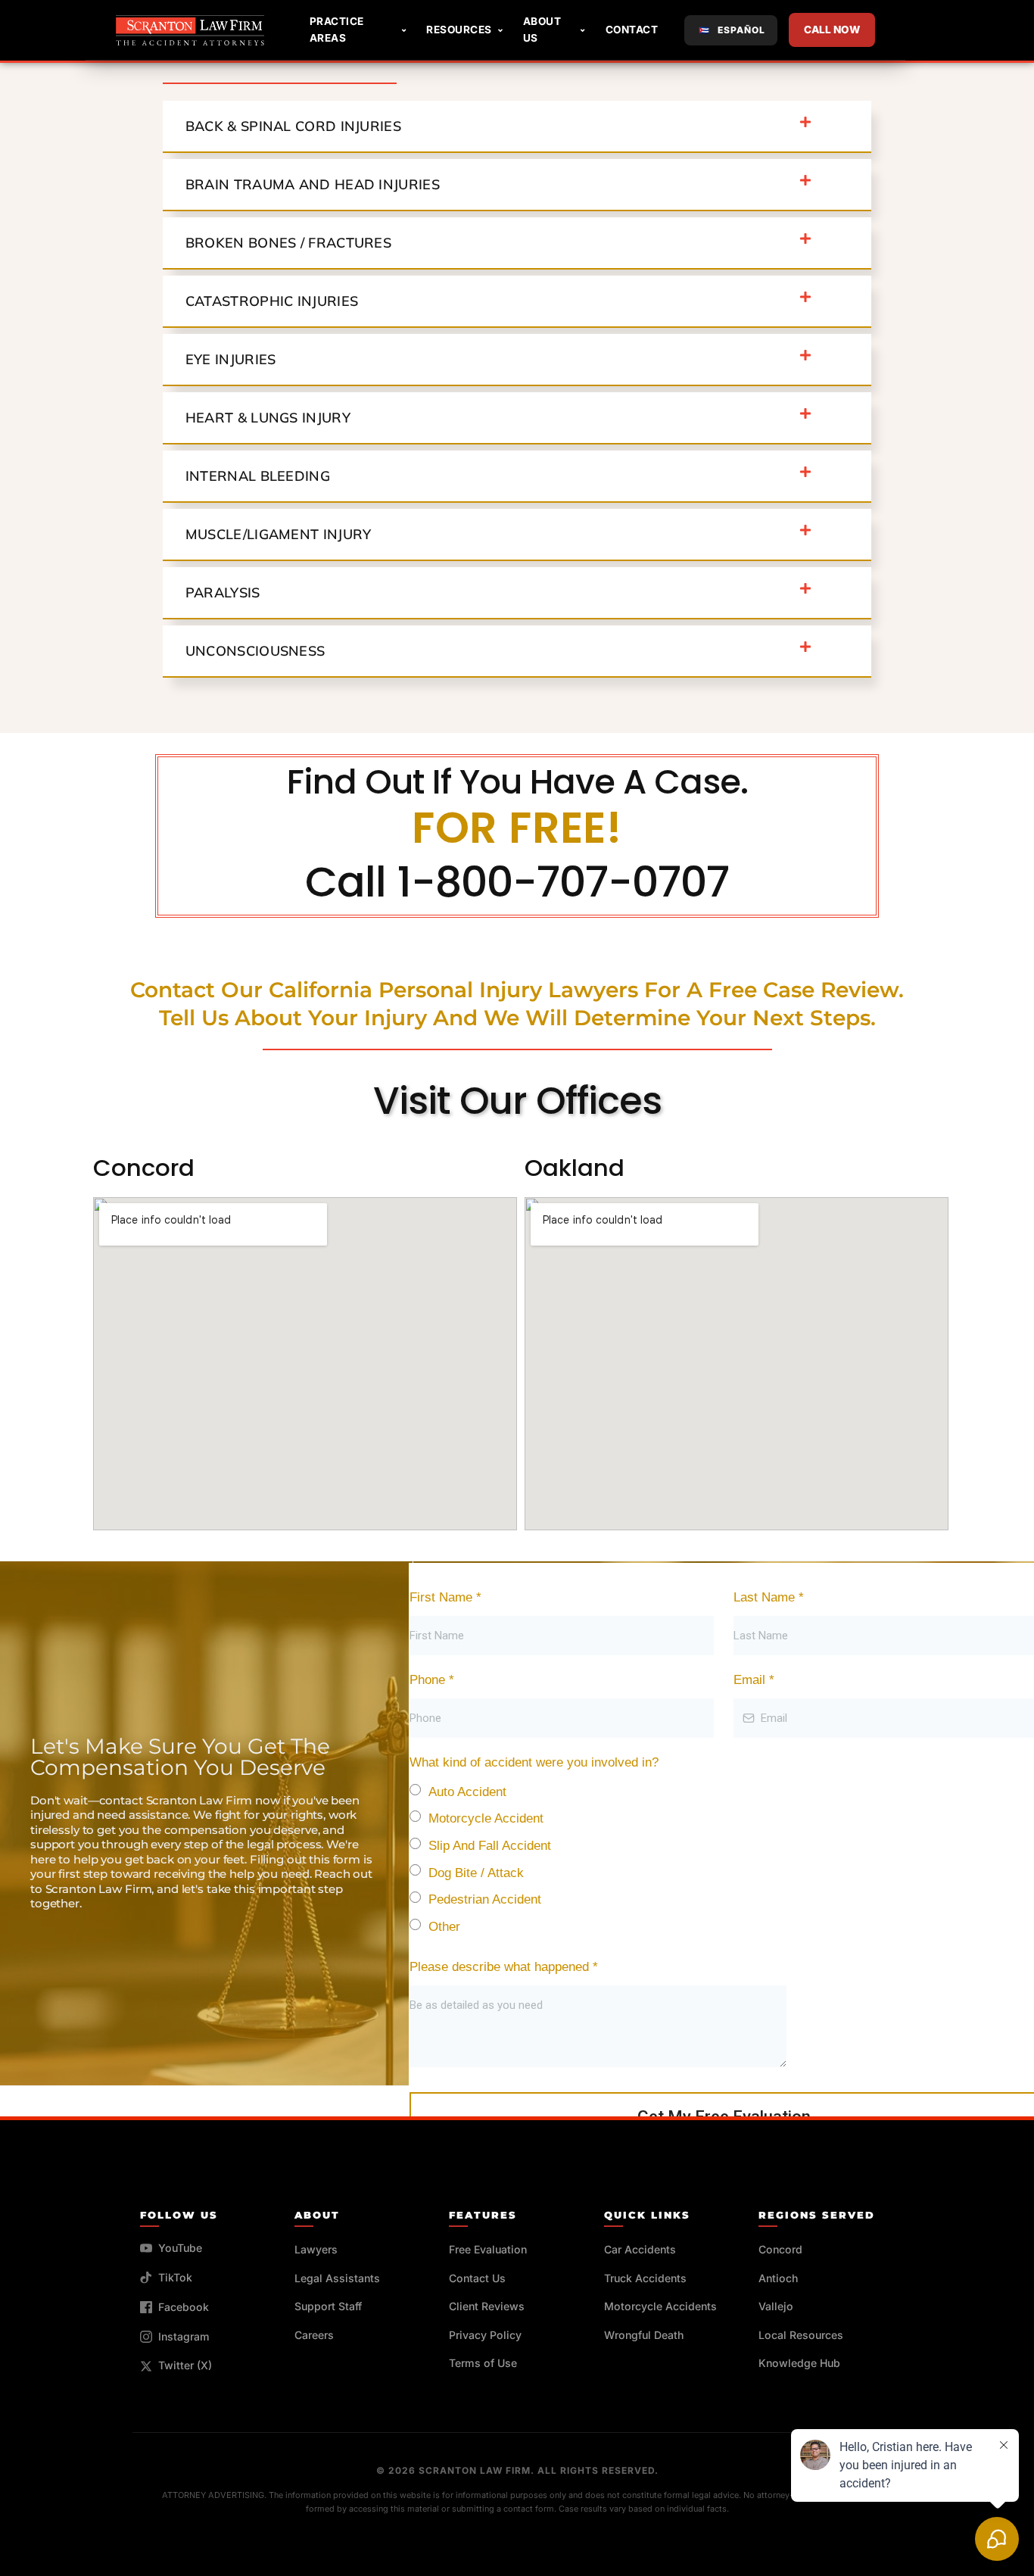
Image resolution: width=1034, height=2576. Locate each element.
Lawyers (316, 2249)
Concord (780, 2249)
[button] (517, 127)
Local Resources (801, 2335)
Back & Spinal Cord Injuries (293, 126)
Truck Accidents (645, 2278)
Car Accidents (640, 2249)
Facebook (184, 2307)
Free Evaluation (488, 2249)
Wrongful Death (644, 2335)
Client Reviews (487, 2306)
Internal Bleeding (258, 476)
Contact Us (477, 2278)
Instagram (184, 2336)
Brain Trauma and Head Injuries (313, 184)
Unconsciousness (255, 651)
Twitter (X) (185, 2365)
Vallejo (776, 2306)
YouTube (180, 2248)
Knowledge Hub (799, 2363)
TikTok (175, 2277)
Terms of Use (483, 2363)
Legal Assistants (337, 2278)
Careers (314, 2335)
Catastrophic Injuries (272, 301)
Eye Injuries (231, 359)
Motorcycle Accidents (660, 2306)
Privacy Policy (485, 2335)
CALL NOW (832, 30)
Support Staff (328, 2306)
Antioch (778, 2278)
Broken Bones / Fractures (288, 243)
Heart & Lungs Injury (268, 418)
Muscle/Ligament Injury (279, 534)
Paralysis (223, 593)
